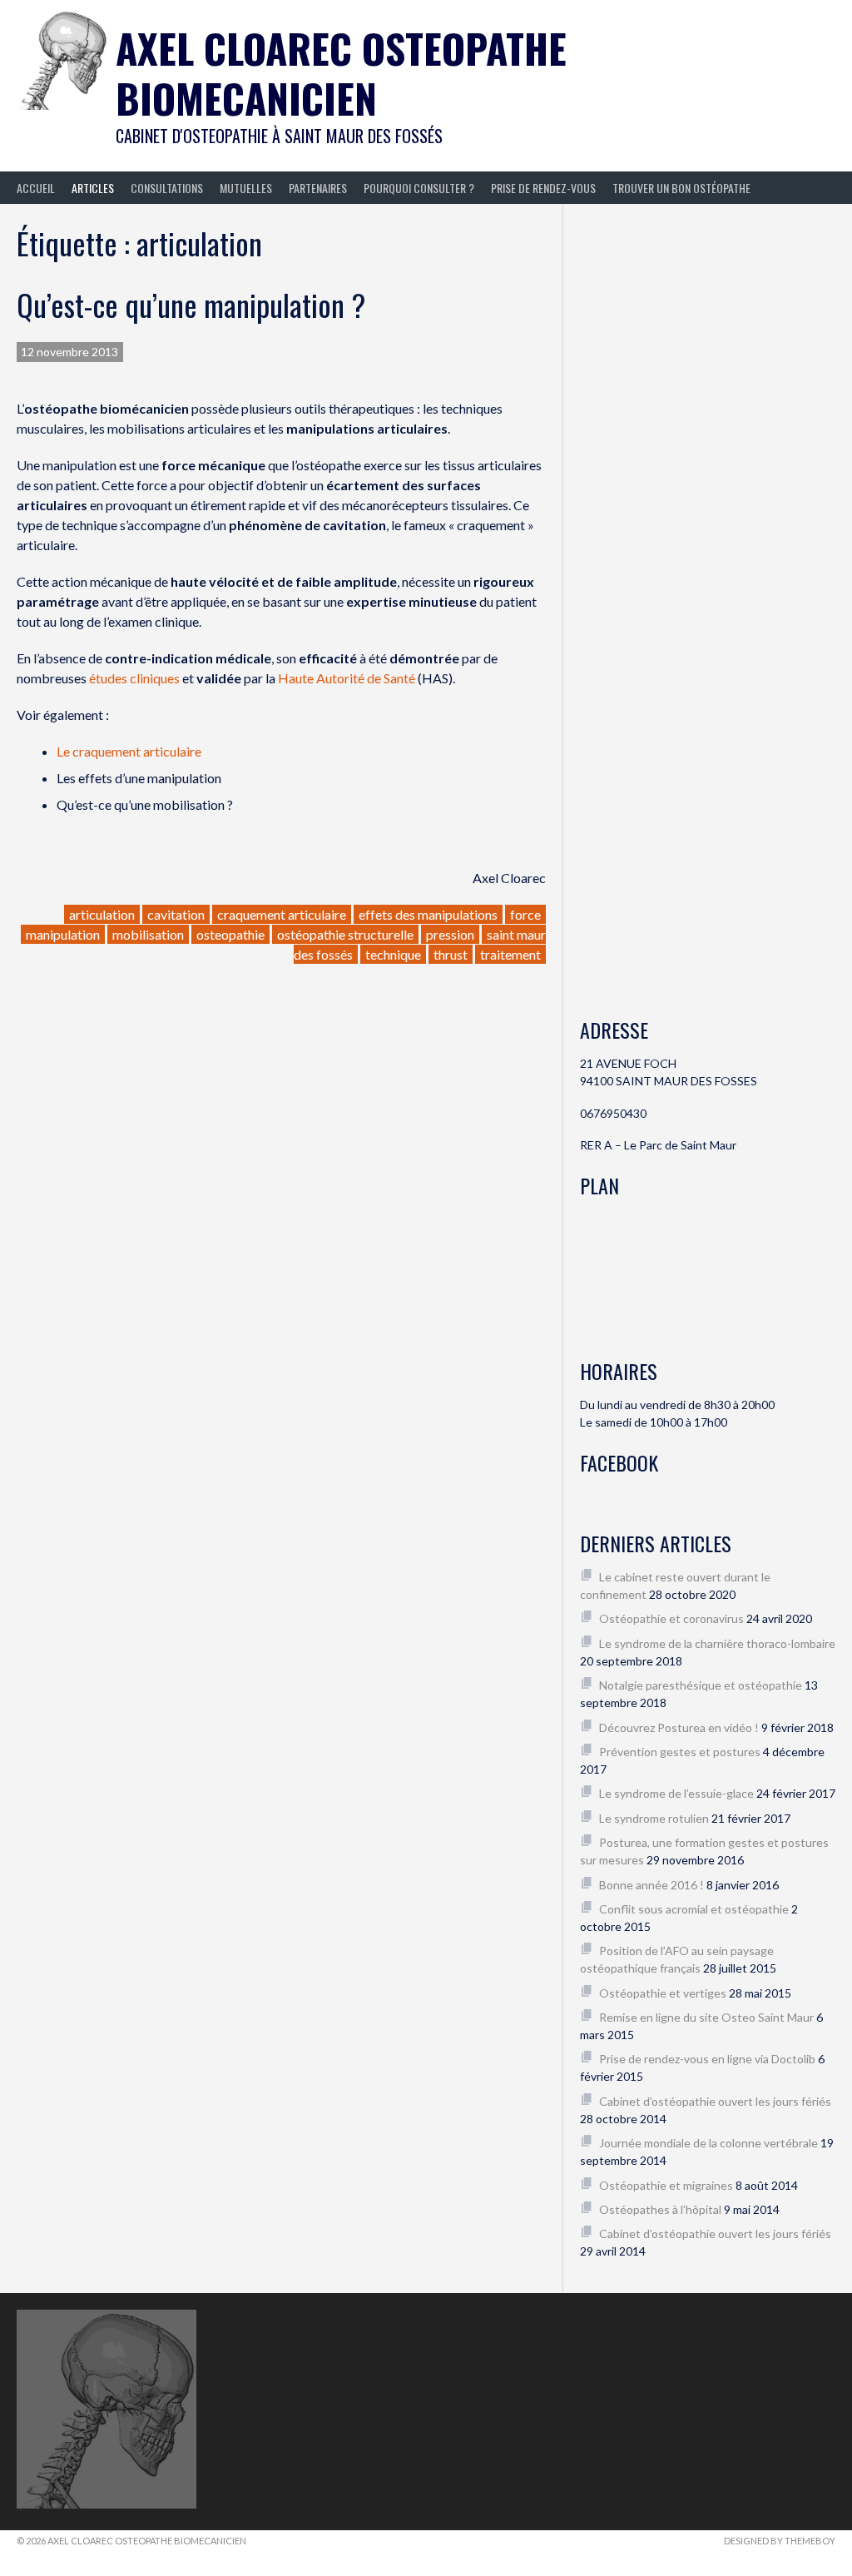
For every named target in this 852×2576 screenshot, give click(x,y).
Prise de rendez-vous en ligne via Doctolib (707, 2059)
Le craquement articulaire (129, 751)
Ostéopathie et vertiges (663, 1993)
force (525, 914)
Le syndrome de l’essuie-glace (676, 1793)
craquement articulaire (282, 914)
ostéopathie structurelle (345, 934)
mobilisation (148, 934)
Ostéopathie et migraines (666, 2185)
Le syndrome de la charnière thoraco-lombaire (717, 1643)
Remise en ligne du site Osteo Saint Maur (706, 2017)
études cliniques (134, 678)
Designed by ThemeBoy (780, 2541)
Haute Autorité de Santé (347, 678)
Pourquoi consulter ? (419, 188)
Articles (93, 188)
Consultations (167, 188)
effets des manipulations (428, 914)
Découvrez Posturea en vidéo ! (679, 1727)
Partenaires (318, 188)
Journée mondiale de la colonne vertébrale (708, 2143)
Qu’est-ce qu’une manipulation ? (191, 304)
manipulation (63, 934)
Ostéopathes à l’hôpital (660, 2209)
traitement (510, 954)
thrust (451, 954)
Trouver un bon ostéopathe (681, 188)
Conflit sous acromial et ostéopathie (694, 1909)
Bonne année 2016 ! (651, 1885)
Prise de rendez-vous (543, 188)
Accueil (36, 188)
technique (393, 954)
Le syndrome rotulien (654, 1818)
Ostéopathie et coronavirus (671, 1618)
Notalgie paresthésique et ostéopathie (701, 1685)
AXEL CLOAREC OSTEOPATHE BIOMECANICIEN (341, 73)
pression (450, 934)
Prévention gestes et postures (680, 1752)
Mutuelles (246, 188)
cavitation (176, 914)
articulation (102, 914)
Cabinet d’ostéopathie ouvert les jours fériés (715, 2101)
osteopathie (230, 934)
